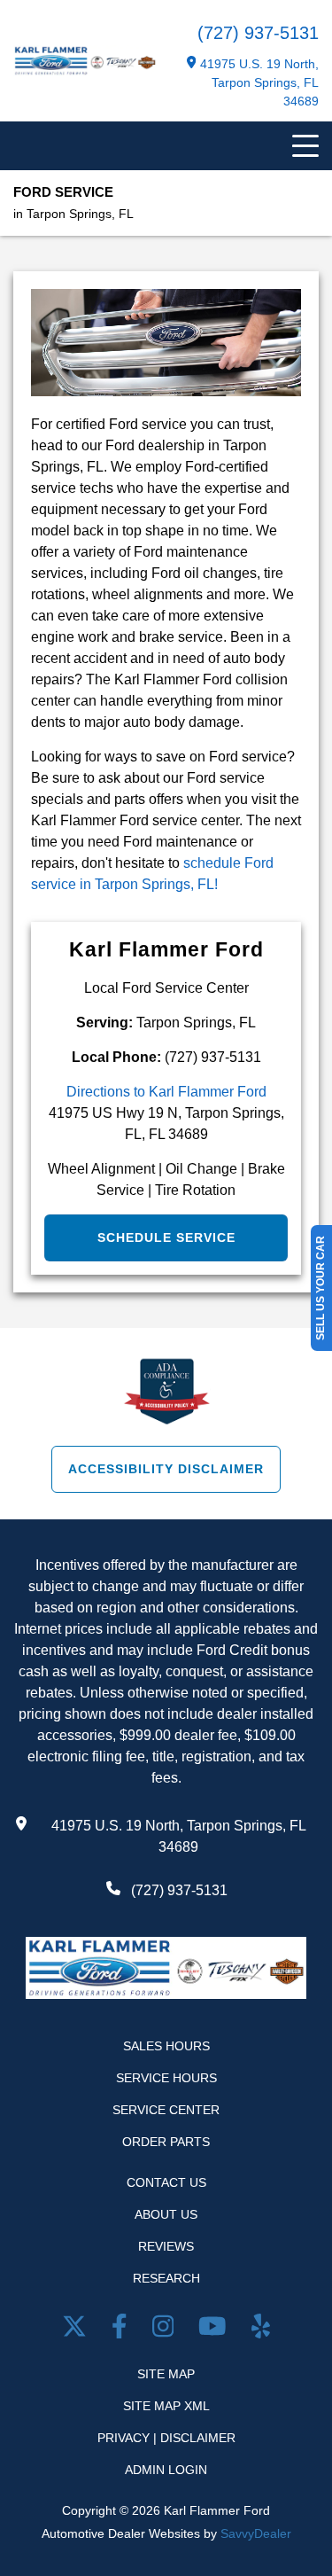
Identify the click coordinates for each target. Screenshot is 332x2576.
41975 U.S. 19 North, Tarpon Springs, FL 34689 (259, 82)
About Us (166, 2214)
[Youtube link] (216, 2330)
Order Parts (166, 2142)
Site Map (166, 2374)
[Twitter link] (78, 2330)
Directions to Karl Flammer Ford (166, 1092)
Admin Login (166, 2470)
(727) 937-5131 (258, 33)
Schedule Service (166, 1237)
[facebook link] (123, 2330)
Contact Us (166, 2182)
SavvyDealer (256, 2533)
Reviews (166, 2246)
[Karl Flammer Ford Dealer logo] (85, 71)
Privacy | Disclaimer (166, 2438)
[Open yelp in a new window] (261, 2330)
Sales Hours (166, 2046)
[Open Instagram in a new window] (167, 2330)
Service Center (166, 2110)
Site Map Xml (166, 2406)
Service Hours (166, 2078)
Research (166, 2278)
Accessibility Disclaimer (166, 1469)
